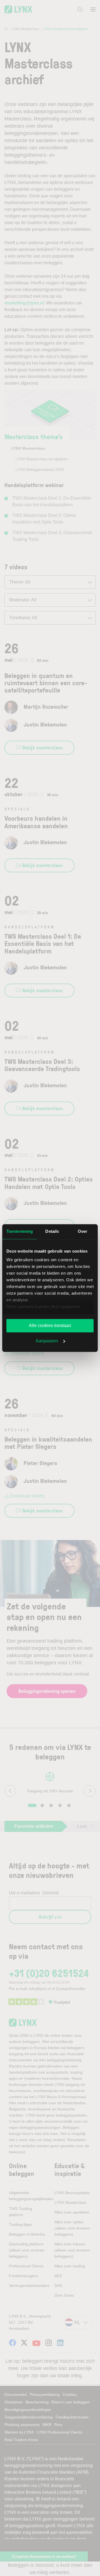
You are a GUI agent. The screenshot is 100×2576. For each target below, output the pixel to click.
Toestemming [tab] (20, 1231)
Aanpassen (47, 1341)
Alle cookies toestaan (50, 1325)
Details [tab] (52, 1231)
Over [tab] (82, 1231)
